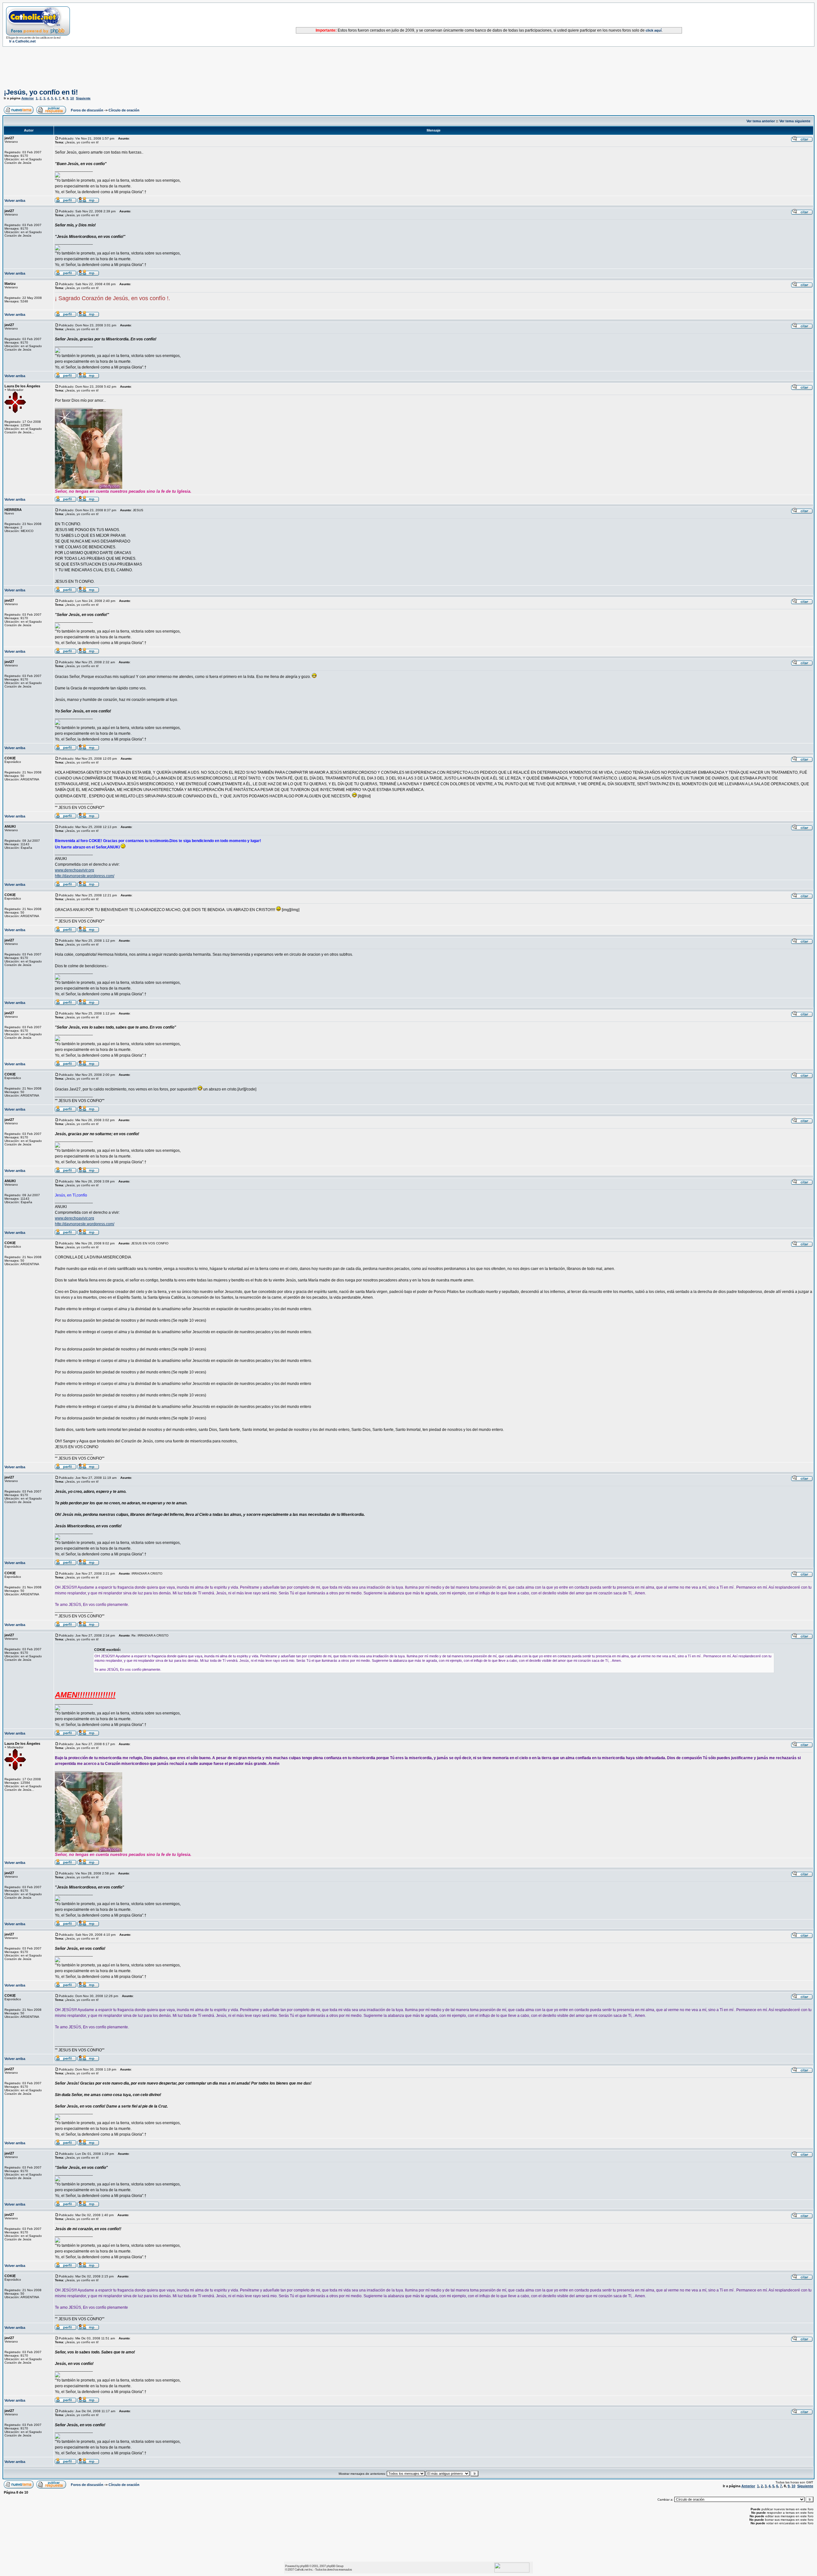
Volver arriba (15, 201)
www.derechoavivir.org (75, 870)
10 (72, 98)
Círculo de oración (124, 110)
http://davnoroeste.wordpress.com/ (85, 876)
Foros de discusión (87, 110)
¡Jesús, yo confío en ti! (41, 92)
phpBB (304, 2566)
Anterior (28, 98)
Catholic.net (301, 2569)
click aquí (654, 30)
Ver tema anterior (761, 121)
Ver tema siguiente (795, 121)
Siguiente (83, 98)
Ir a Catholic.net (22, 41)
